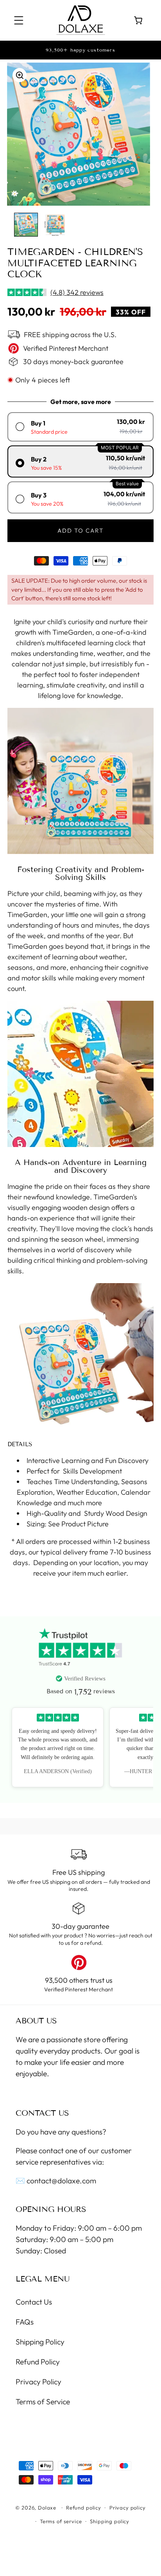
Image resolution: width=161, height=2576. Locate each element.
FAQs (25, 2322)
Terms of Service (43, 2402)
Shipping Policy (40, 2342)
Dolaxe (47, 2508)
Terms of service (61, 2521)
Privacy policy (128, 2508)
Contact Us (34, 2302)
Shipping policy (110, 2521)
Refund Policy (38, 2362)
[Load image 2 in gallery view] (55, 225)
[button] (19, 21)
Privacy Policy (38, 2382)
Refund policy (84, 2508)
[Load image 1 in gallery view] (26, 225)
